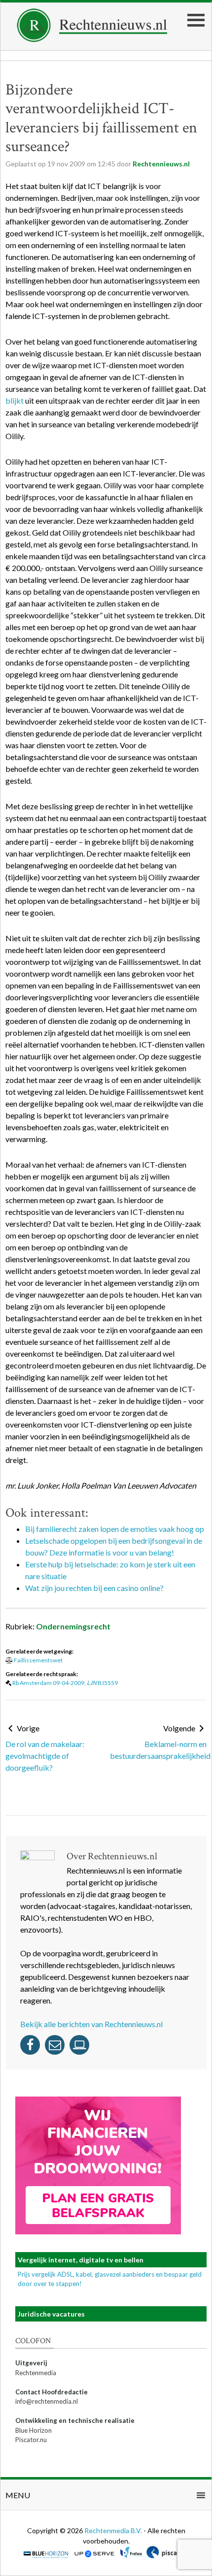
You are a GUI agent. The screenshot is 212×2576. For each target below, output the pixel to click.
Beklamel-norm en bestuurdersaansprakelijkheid (158, 1750)
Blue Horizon (34, 2430)
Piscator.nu (31, 2440)
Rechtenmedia (36, 2373)
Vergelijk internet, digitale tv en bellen (81, 2260)
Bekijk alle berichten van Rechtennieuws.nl (91, 2024)
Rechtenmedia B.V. (114, 2530)
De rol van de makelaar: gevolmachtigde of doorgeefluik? (45, 1756)
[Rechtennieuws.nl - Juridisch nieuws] (92, 39)
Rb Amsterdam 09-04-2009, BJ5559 (65, 1683)
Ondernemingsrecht (73, 1626)
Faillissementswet (38, 1660)
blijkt (15, 400)
